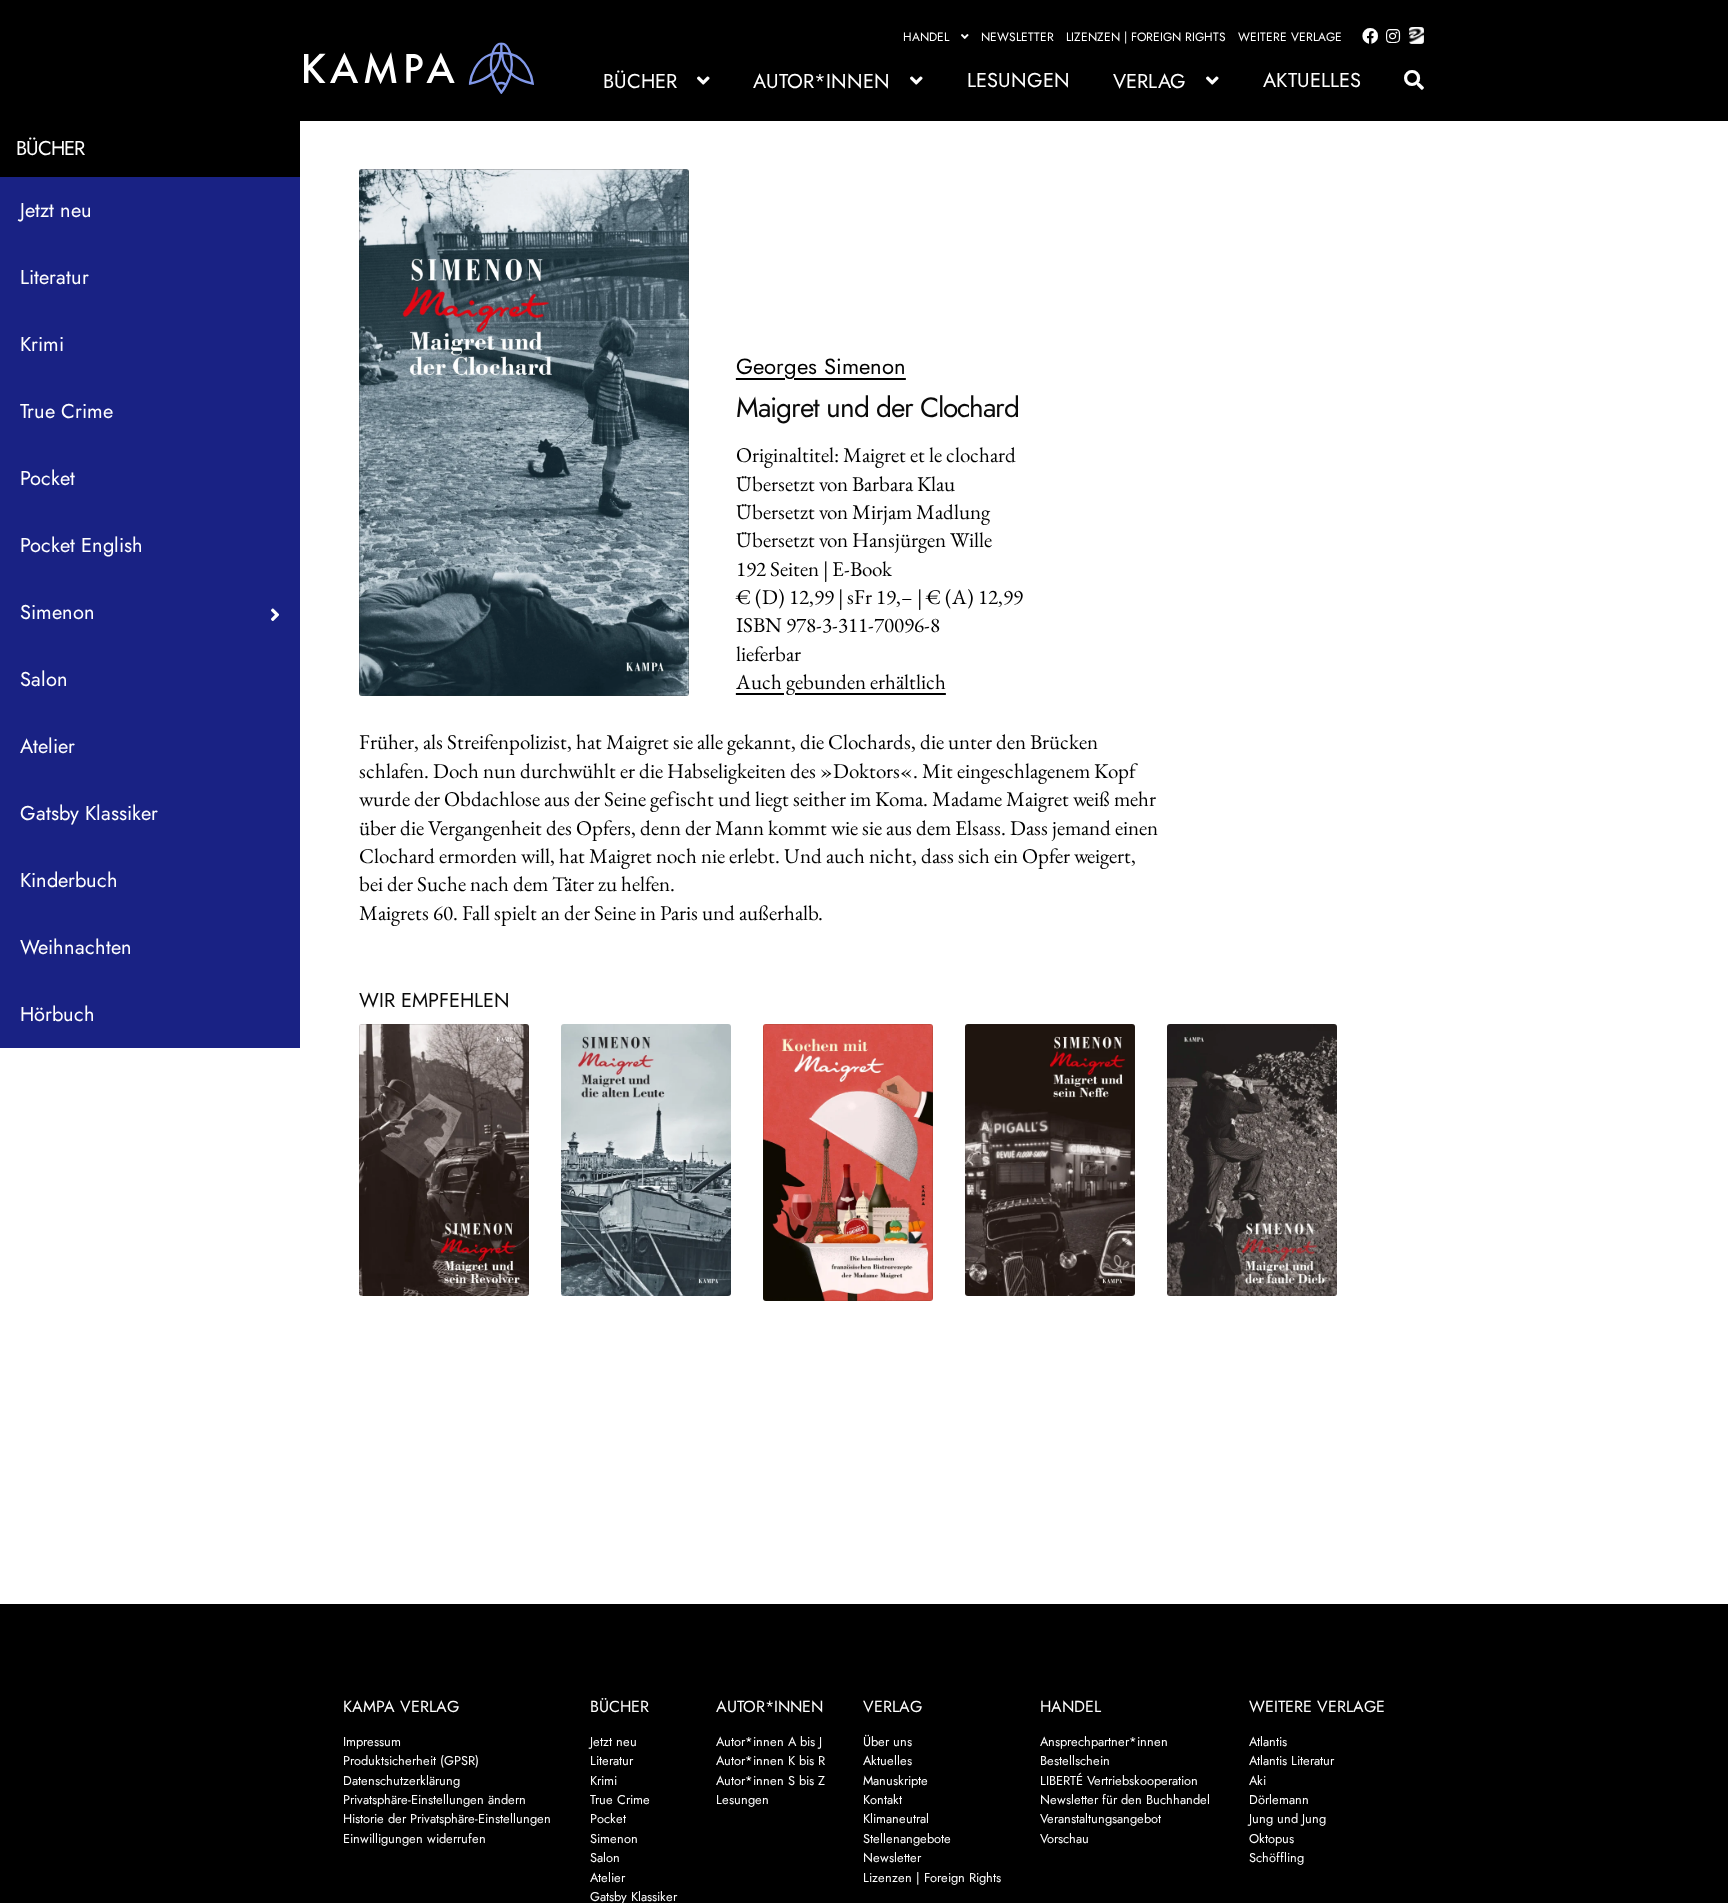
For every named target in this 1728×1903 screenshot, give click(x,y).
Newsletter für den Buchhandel (1125, 1799)
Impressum (372, 1741)
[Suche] (1404, 80)
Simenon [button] (57, 612)
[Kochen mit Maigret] (849, 1162)
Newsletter (1017, 37)
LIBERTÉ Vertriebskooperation (1119, 1780)
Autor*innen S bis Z (770, 1780)
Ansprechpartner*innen (1104, 1741)
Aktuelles (1312, 80)
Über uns (887, 1741)
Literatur (54, 277)
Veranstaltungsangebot (1100, 1818)
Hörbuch (57, 1014)
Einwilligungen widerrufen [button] (414, 1838)
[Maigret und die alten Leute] (647, 1160)
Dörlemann (1279, 1799)
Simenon (614, 1838)
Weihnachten (76, 947)
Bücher (640, 81)
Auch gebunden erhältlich (841, 681)
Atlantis (1268, 1741)
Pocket (47, 478)
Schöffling (1276, 1857)
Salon (44, 679)
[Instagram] (1389, 37)
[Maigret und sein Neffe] (1051, 1160)
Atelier (47, 746)
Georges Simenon (821, 366)
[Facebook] (1366, 37)
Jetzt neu (56, 210)
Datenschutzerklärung (401, 1780)
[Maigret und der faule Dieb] (1253, 1160)
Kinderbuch (69, 880)
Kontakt (882, 1799)
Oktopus (1271, 1838)
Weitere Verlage (1290, 37)
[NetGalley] (1412, 37)
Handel (926, 37)
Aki (1257, 1780)
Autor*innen (821, 81)
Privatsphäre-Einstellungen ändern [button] (434, 1799)
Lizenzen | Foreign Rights (1146, 37)
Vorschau (1064, 1838)
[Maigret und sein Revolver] (445, 1160)
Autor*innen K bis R (770, 1760)
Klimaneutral (896, 1818)
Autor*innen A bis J (769, 1741)
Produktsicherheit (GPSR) (411, 1760)
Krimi (42, 344)
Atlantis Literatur (1291, 1760)
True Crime (66, 411)
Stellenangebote (907, 1838)
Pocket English (81, 545)
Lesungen (1018, 80)
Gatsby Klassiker (89, 813)
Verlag (1149, 81)
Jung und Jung (1287, 1818)
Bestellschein (1075, 1760)
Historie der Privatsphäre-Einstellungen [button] (447, 1818)
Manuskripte (895, 1780)
